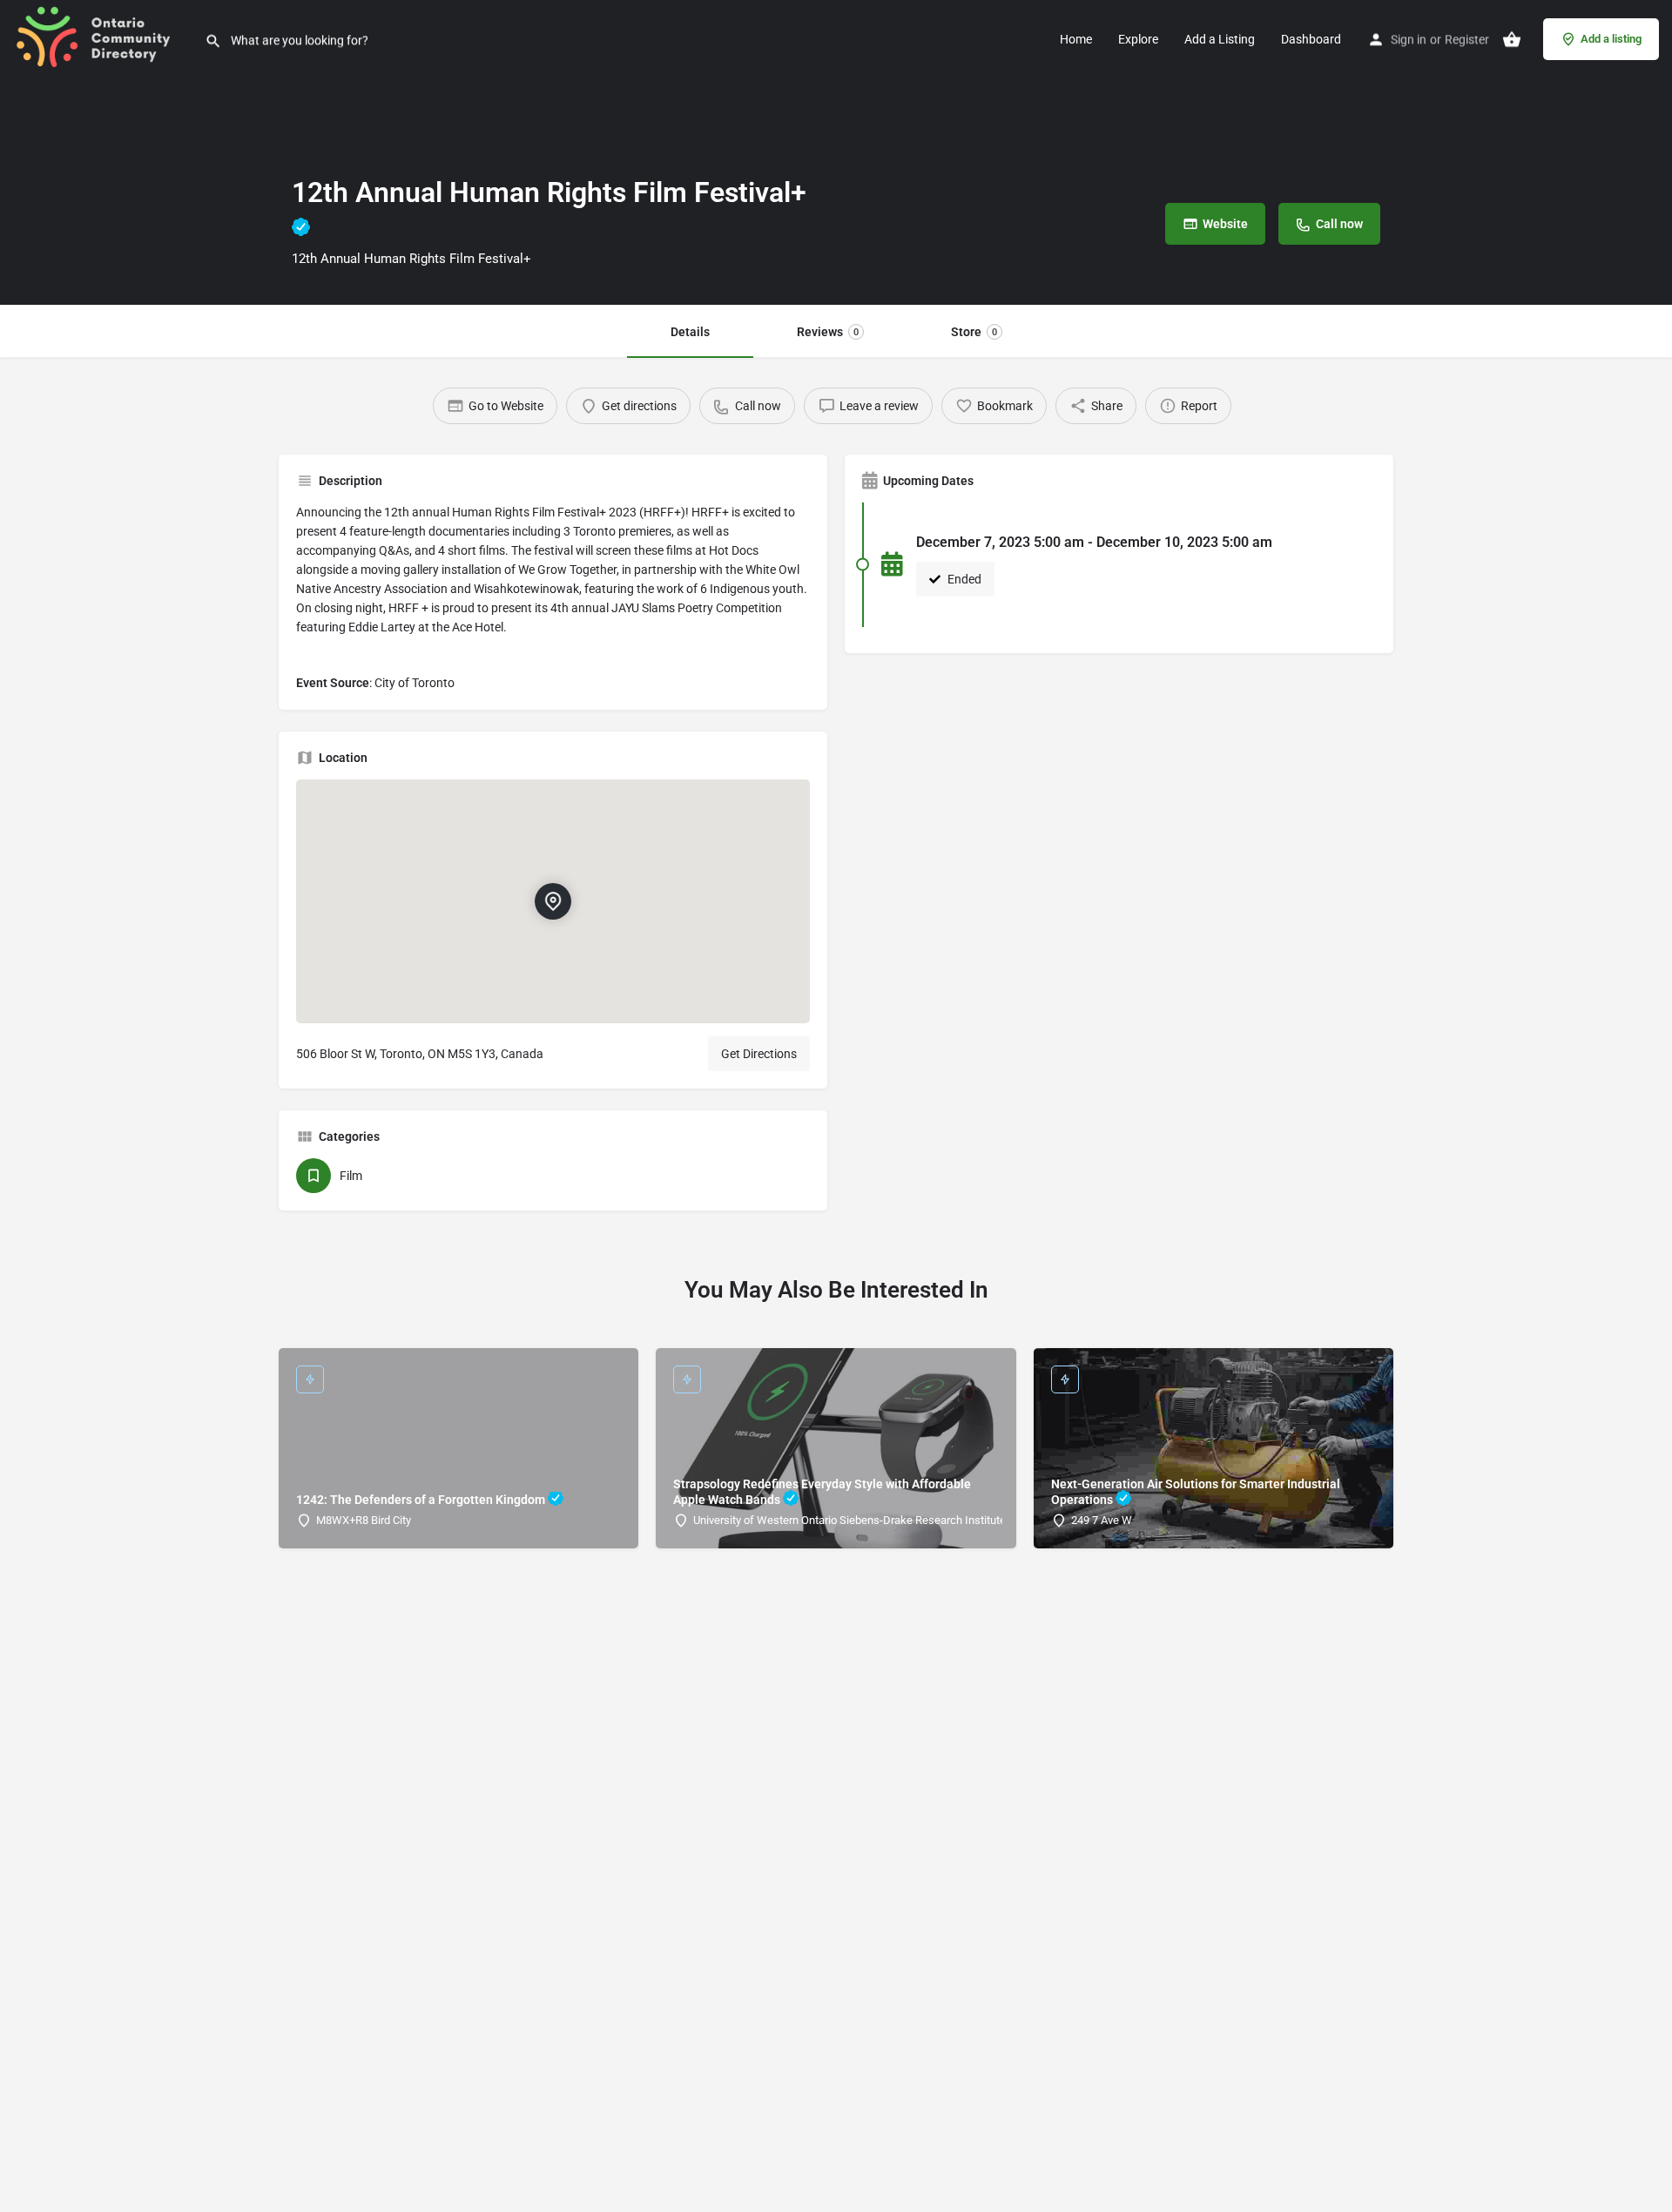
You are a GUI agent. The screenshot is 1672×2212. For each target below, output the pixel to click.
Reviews (828, 332)
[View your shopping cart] (1512, 39)
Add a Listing (1220, 39)
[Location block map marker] (553, 901)
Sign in (1409, 39)
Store (974, 332)
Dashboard (1311, 39)
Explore (1138, 39)
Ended (963, 579)
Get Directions (759, 1054)
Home (1076, 39)
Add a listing (1611, 39)
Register (1467, 39)
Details (690, 332)
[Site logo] (102, 37)
